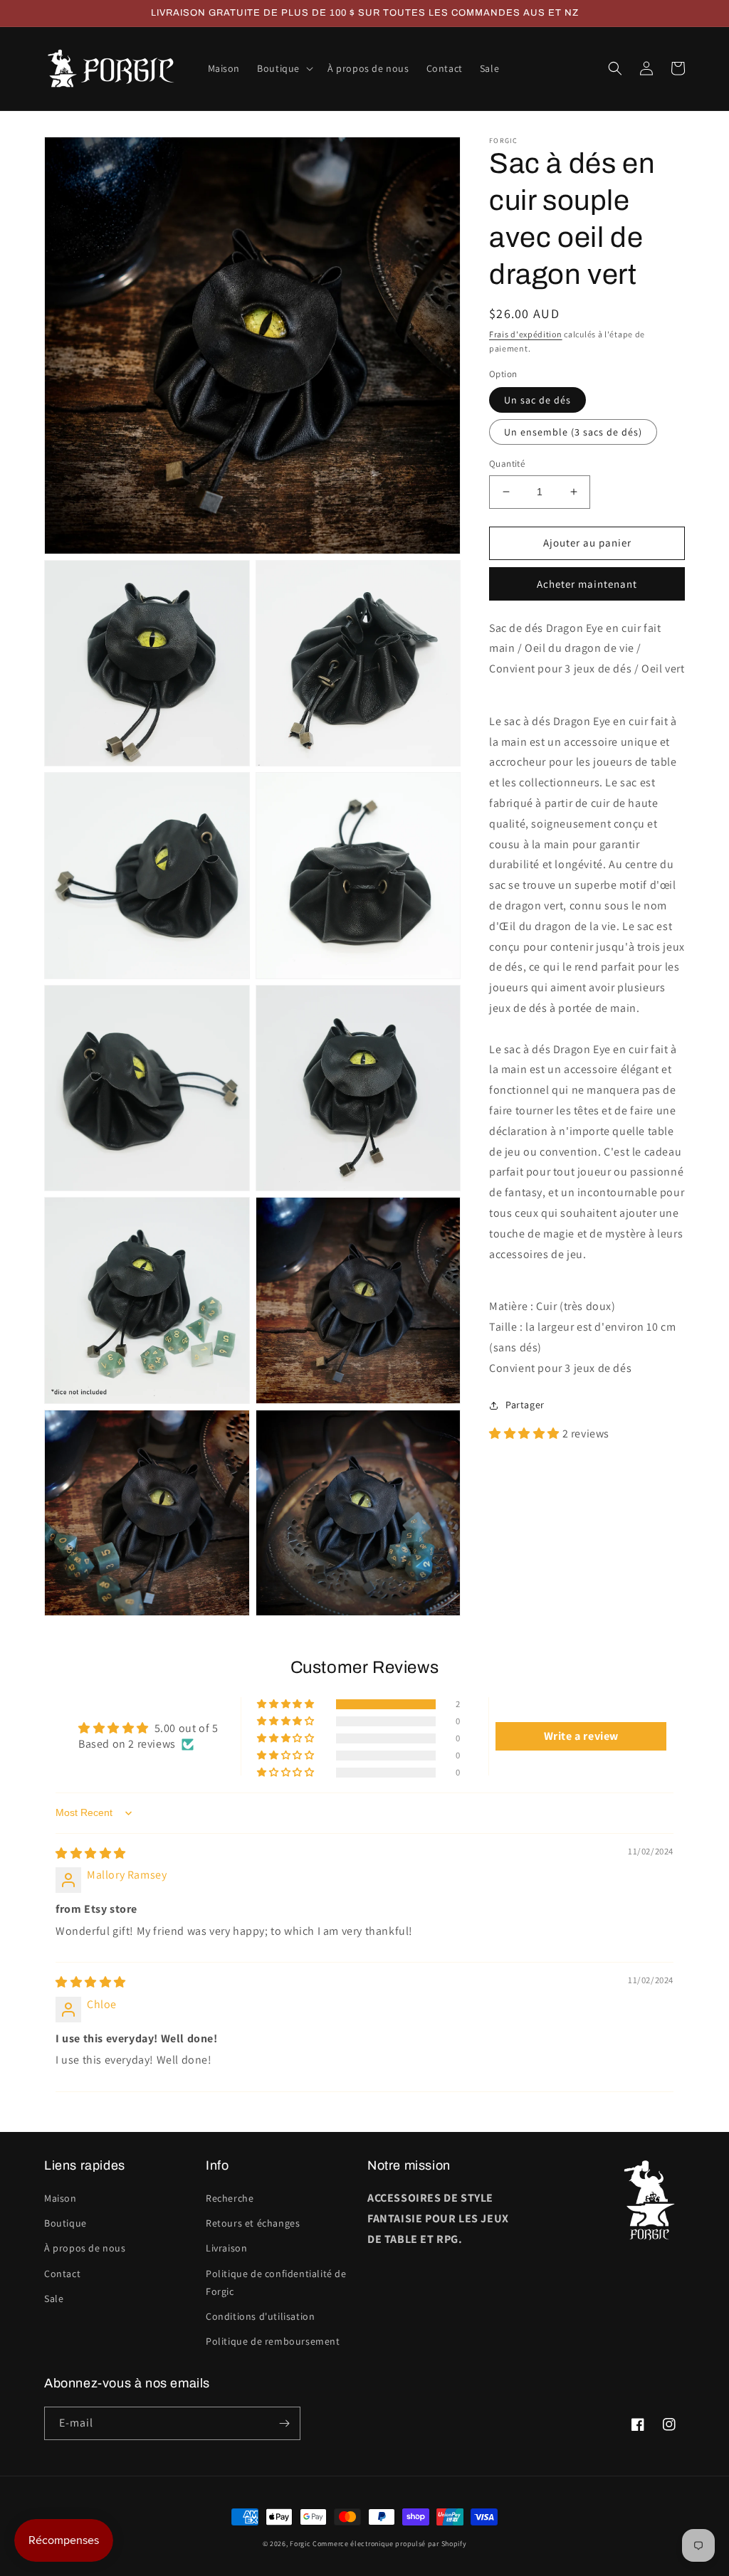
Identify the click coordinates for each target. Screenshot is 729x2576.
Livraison (226, 2248)
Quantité (507, 464)
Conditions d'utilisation (260, 2316)
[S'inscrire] (284, 2423)
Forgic (300, 2544)
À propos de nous (85, 2248)
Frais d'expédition (526, 334)
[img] (91, 1853)
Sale (54, 2298)
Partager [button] (525, 1405)
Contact (62, 2274)
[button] (284, 68)
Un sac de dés (537, 400)
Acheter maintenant (587, 584)
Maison (61, 2198)
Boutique (65, 2223)
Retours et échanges (253, 2223)
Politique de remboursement (273, 2341)
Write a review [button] (581, 1736)
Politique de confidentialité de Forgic (276, 2282)
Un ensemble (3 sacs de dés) (573, 432)
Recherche (230, 2198)
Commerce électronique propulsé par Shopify (389, 2544)
